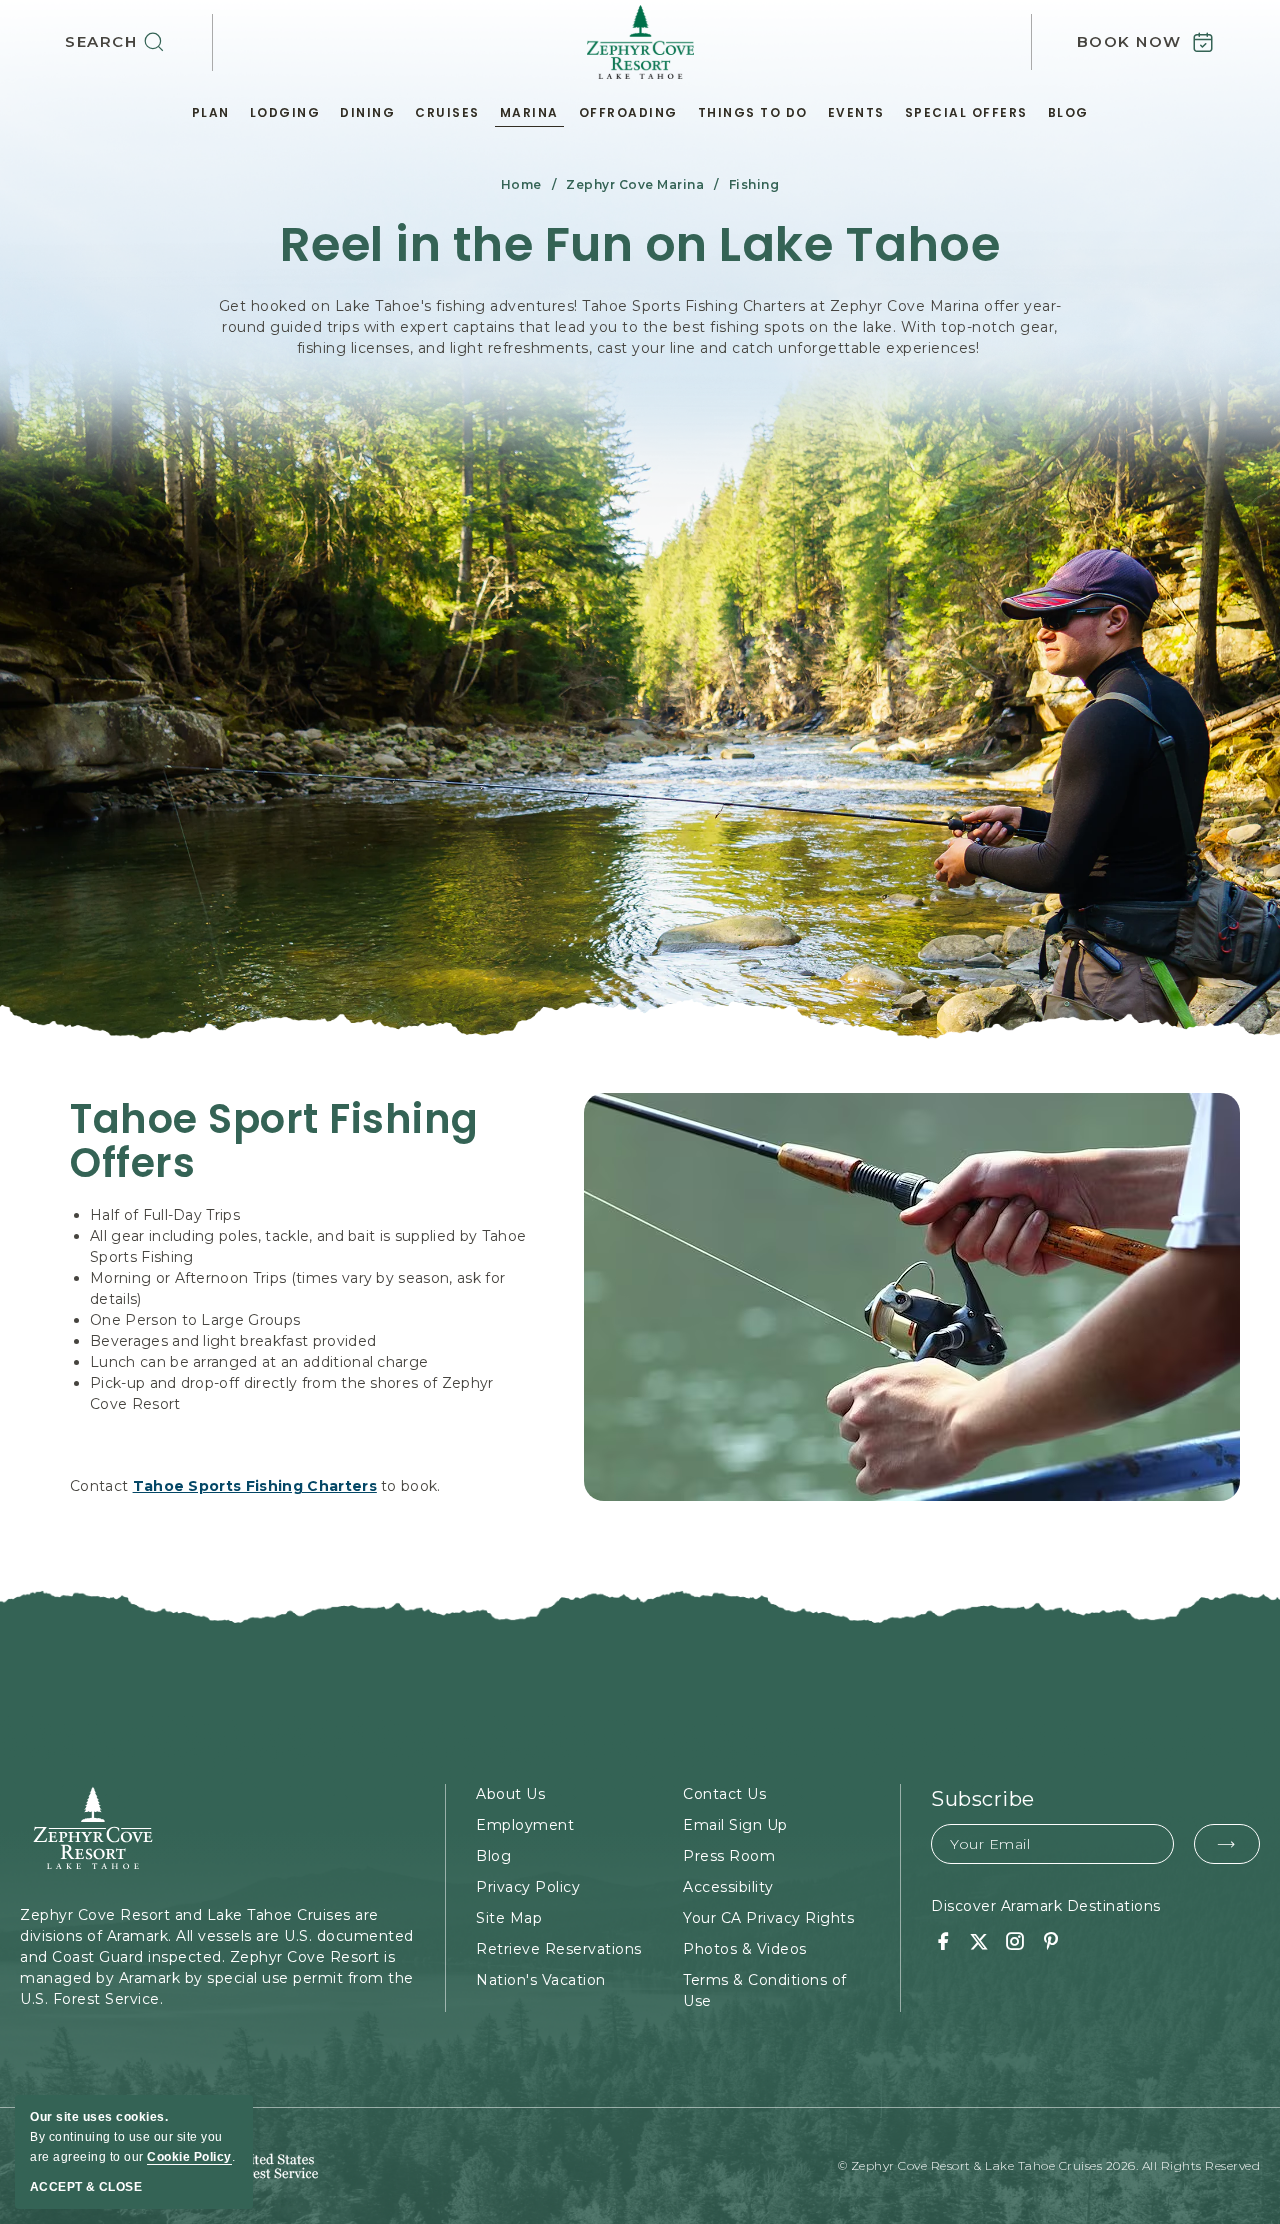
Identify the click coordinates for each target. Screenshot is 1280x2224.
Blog (1068, 112)
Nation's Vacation (541, 1980)
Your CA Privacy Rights (768, 1918)
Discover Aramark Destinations (1046, 1906)
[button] (139, 42)
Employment (525, 1825)
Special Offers (966, 112)
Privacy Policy (528, 1887)
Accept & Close (86, 2187)
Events (856, 112)
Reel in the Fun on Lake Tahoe (640, 245)
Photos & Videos (745, 1949)
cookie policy (189, 2157)
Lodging (285, 112)
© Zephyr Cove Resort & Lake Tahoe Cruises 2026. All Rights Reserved (1049, 2165)
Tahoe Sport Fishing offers (274, 1141)
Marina (529, 112)
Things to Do (753, 112)
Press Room (729, 1856)
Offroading (628, 112)
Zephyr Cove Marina (635, 184)
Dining (367, 112)
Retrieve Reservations (559, 1949)
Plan (211, 112)
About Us (510, 1794)
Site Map (509, 1918)
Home (521, 184)
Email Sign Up (735, 1825)
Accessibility (728, 1887)
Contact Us (724, 1794)
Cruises (447, 112)
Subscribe (983, 1799)
